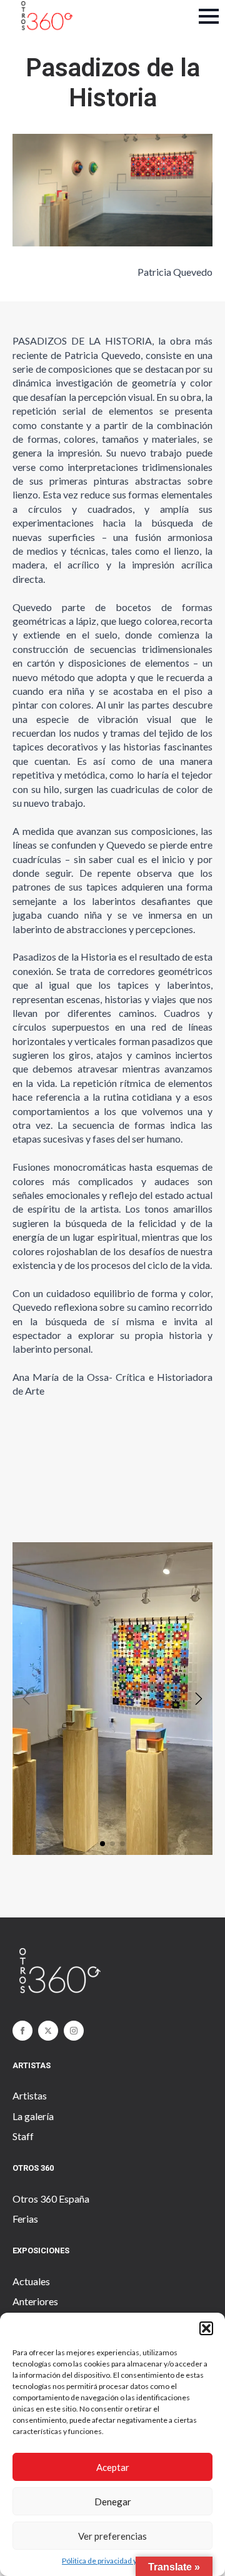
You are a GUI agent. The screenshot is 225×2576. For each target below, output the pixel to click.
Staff (23, 2136)
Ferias (25, 2219)
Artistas (30, 2095)
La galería (33, 2116)
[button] (206, 2328)
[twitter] (48, 2031)
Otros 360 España (51, 2199)
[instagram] (74, 2031)
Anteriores (35, 2301)
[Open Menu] (209, 16)
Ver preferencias (112, 2536)
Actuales (31, 2281)
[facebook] (22, 2031)
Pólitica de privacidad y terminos (116, 2561)
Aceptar (113, 2467)
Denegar (113, 2502)
